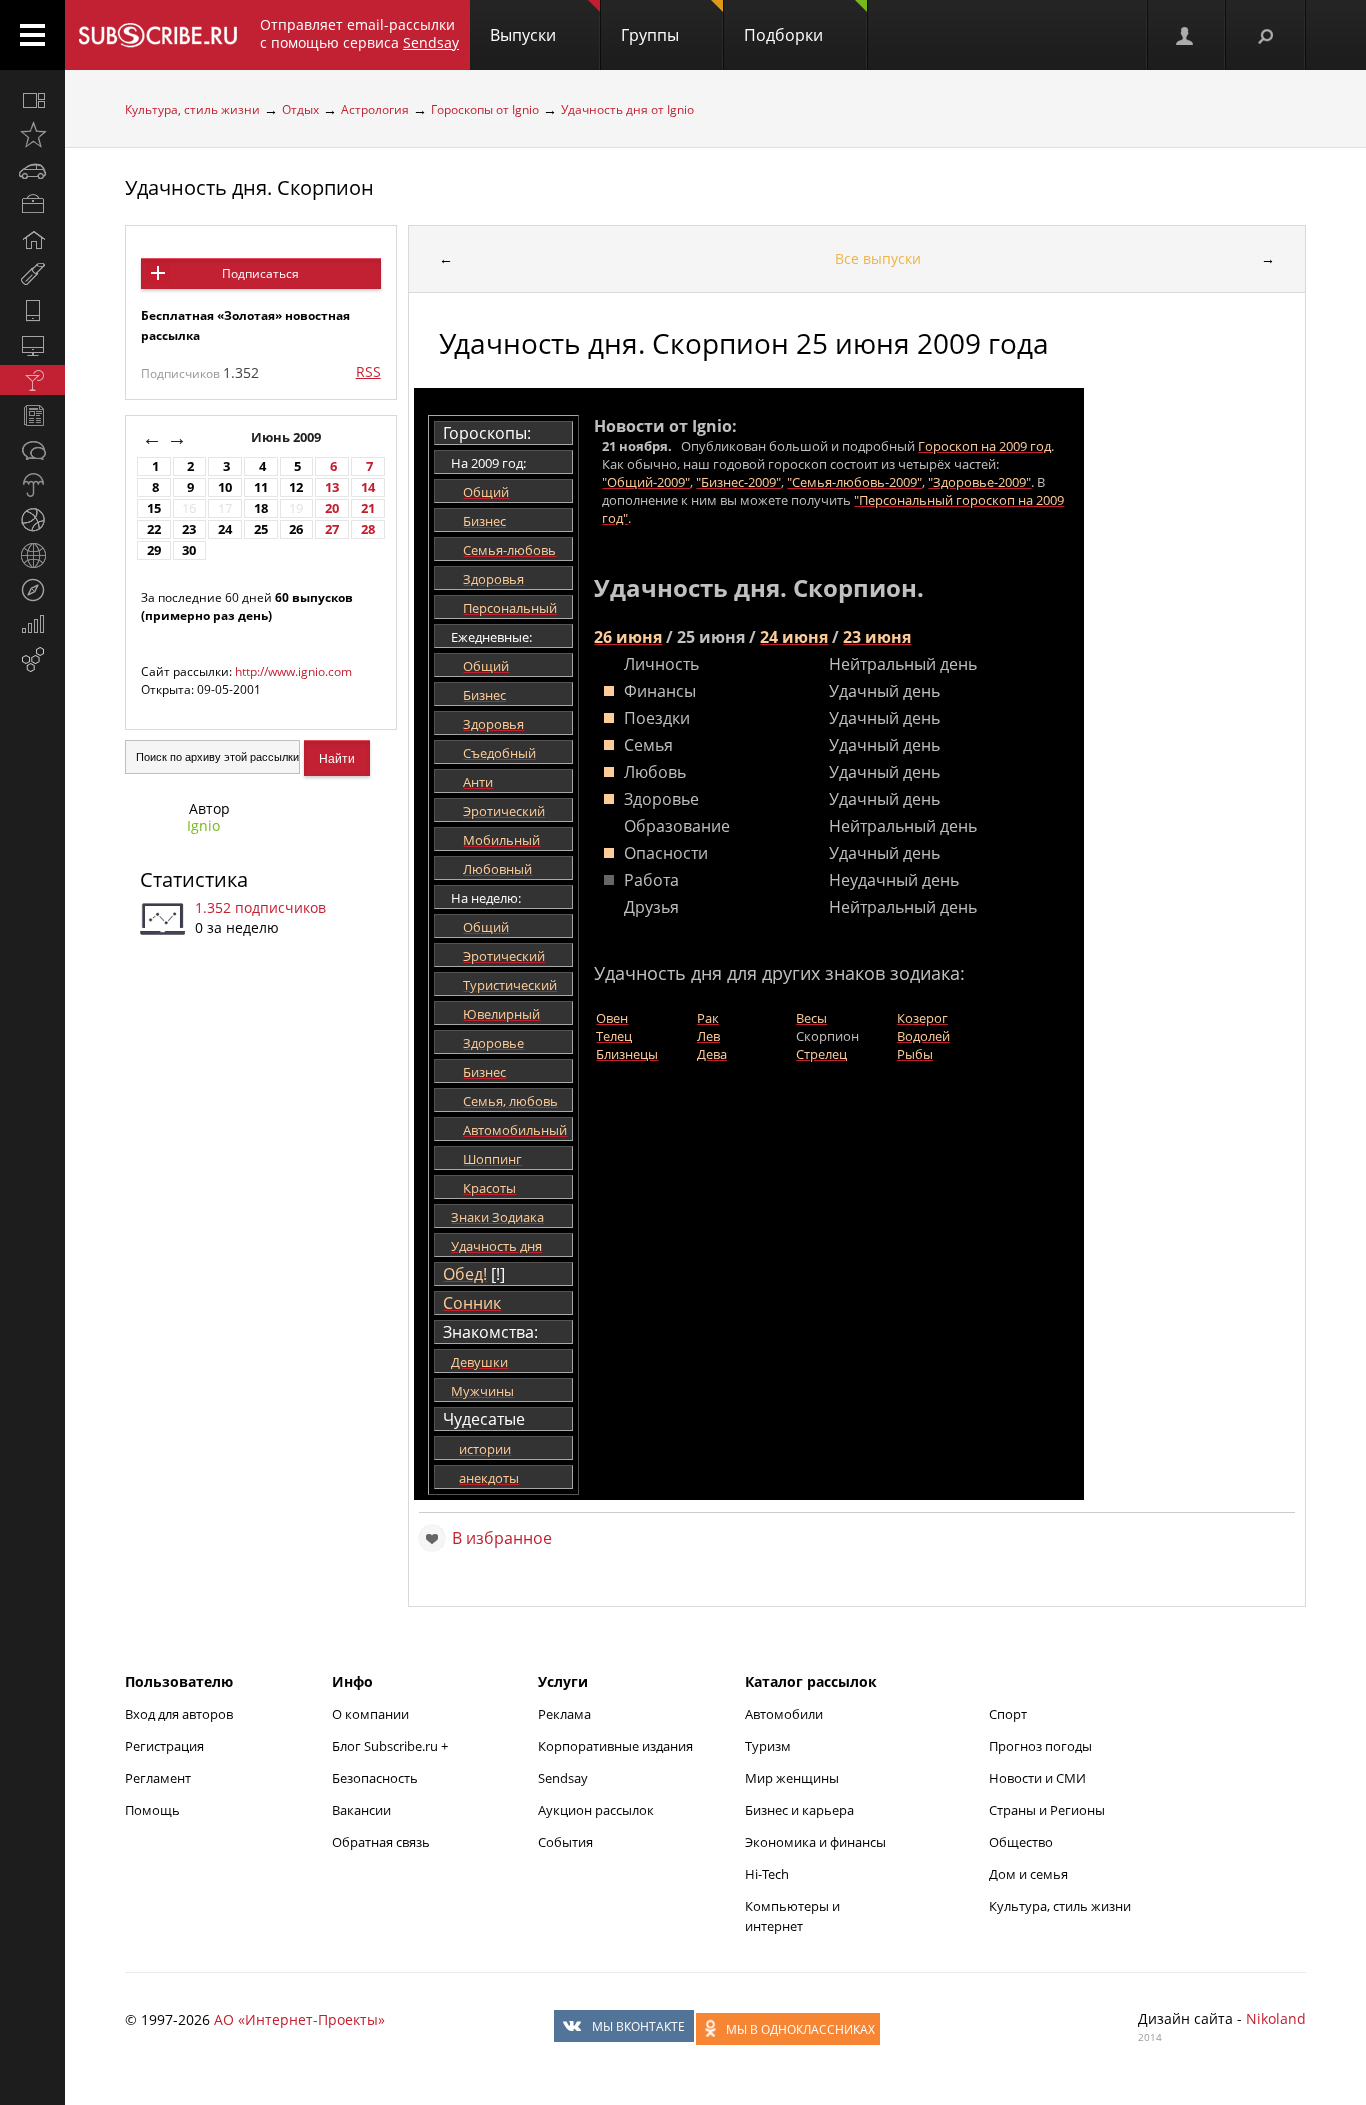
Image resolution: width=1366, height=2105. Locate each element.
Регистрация (164, 1746)
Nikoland (1276, 2018)
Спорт (1008, 1714)
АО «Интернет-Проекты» (299, 2019)
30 (189, 550)
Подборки (783, 35)
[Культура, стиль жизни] (32, 380)
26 (296, 529)
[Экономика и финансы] (32, 625)
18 (261, 508)
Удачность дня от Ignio (627, 109)
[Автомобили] (32, 170)
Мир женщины (792, 1778)
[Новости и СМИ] (32, 415)
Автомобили (784, 1714)
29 (154, 550)
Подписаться (260, 273)
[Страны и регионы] (32, 555)
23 (189, 529)
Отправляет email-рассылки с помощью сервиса (359, 33)
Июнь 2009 (287, 437)
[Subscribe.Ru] (157, 35)
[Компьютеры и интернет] (32, 345)
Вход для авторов (179, 1714)
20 (332, 508)
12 (296, 487)
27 (332, 529)
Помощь (152, 1810)
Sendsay (563, 1778)
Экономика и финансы (815, 1842)
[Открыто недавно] (32, 135)
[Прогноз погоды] (32, 485)
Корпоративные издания (615, 1746)
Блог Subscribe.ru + (391, 1746)
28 (368, 529)
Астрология (375, 109)
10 (225, 487)
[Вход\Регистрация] (1186, 35)
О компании (370, 1714)
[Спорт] (32, 520)
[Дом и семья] (32, 240)
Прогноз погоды (1040, 1746)
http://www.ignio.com (293, 671)
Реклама (564, 1714)
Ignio (203, 825)
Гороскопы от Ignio (485, 109)
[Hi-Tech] (32, 310)
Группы (650, 35)
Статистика (194, 879)
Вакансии (361, 1810)
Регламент (158, 1778)
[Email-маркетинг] (32, 660)
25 (261, 529)
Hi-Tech (767, 1874)
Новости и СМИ (1037, 1778)
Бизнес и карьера (799, 1810)
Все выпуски (878, 258)
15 (154, 508)
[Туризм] (32, 590)
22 (154, 529)
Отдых (300, 109)
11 (261, 487)
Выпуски (523, 35)
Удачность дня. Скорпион (249, 187)
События (565, 1842)
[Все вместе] (32, 100)
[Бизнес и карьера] (32, 205)
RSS (368, 371)
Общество (1021, 1842)
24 (225, 529)
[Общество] (32, 450)
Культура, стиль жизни (192, 109)
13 (332, 487)
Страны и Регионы (1047, 1810)
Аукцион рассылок (596, 1810)
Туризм (768, 1746)
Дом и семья (1028, 1874)
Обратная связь (381, 1842)
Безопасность (375, 1778)
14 (368, 487)
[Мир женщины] (32, 275)
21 (368, 508)
